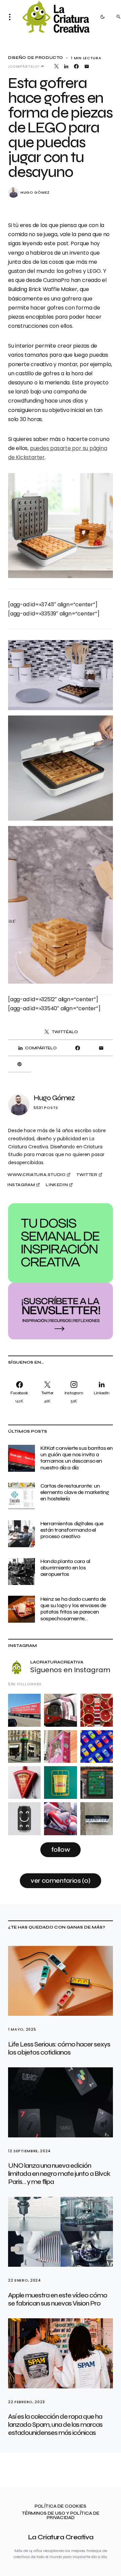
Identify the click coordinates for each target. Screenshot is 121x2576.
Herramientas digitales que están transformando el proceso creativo (72, 1530)
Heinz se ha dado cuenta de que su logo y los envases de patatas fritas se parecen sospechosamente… (73, 1609)
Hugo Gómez (35, 193)
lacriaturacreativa (57, 1662)
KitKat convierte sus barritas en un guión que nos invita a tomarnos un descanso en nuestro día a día (76, 1458)
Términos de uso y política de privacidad (61, 2516)
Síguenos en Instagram (70, 1670)
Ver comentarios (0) (61, 1881)
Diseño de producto (35, 58)
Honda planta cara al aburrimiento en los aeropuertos (65, 1568)
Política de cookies (61, 2506)
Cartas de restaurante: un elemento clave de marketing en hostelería (75, 1492)
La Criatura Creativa (61, 2537)
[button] (12, 17)
